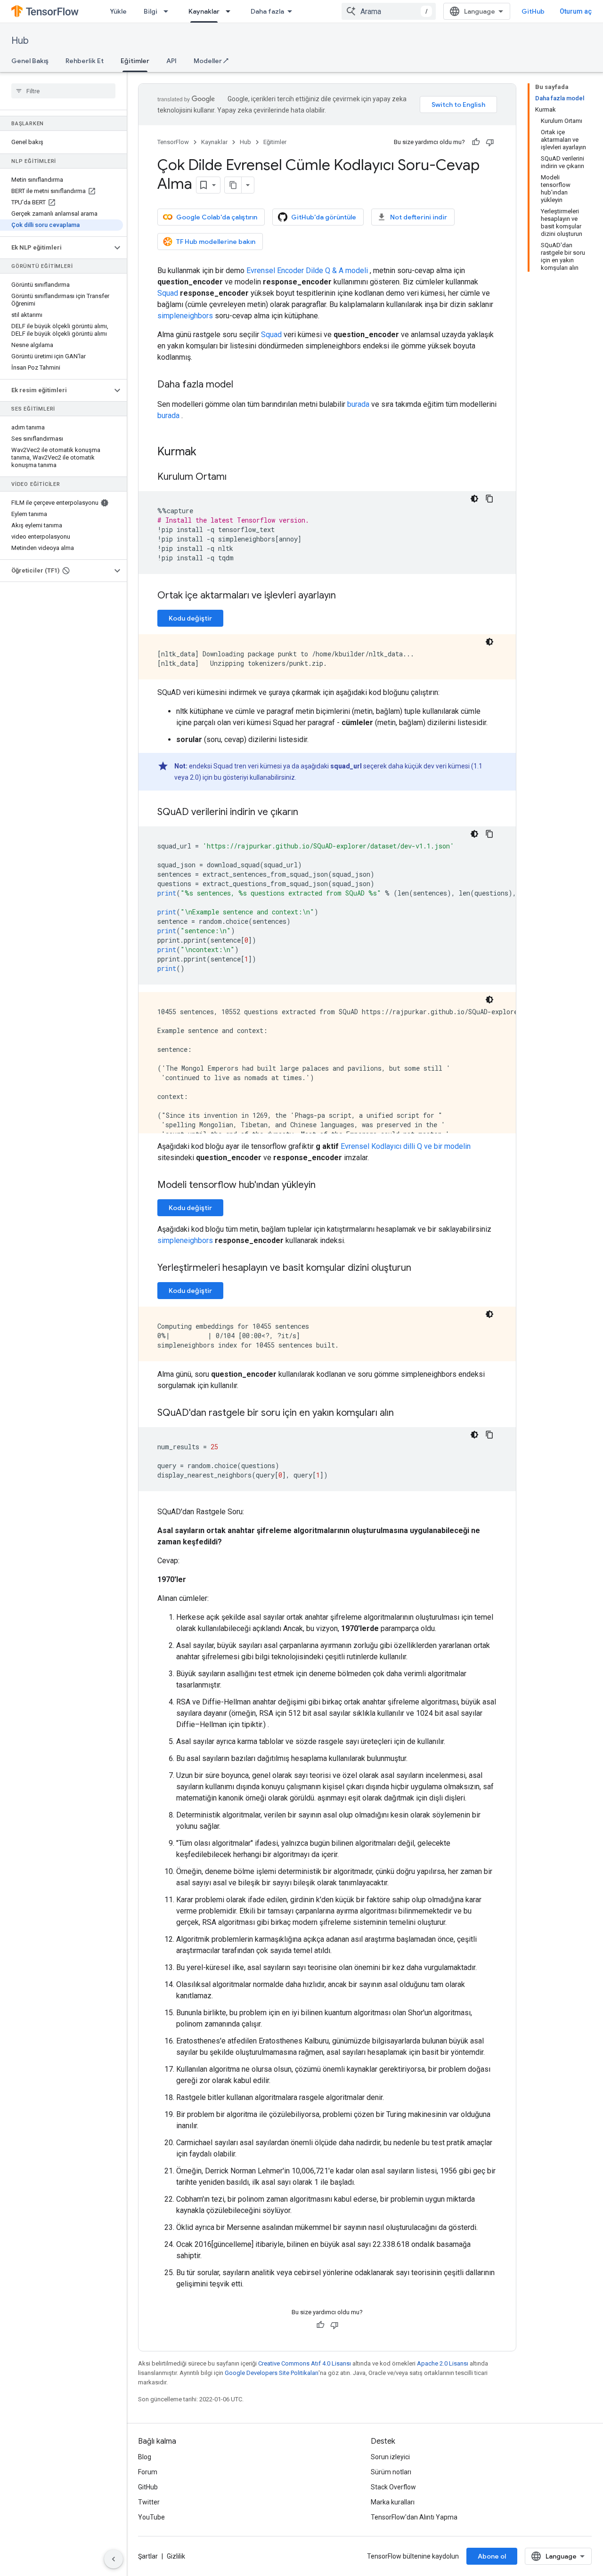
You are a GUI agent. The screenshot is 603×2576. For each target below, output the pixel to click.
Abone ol (492, 2556)
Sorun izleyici (390, 2457)
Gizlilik (176, 2556)
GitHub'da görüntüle (324, 217)
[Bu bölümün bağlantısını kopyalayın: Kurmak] (206, 452)
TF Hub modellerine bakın (216, 242)
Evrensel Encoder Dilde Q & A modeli (307, 271)
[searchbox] (63, 91)
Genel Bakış (30, 61)
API (171, 61)
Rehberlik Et (85, 61)
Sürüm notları (391, 2472)
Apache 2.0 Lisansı (443, 2363)
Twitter (149, 2502)
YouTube (151, 2517)
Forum (148, 2472)
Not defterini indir (419, 217)
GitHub (533, 11)
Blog (145, 2457)
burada (358, 404)
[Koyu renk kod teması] (474, 499)
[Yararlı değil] (490, 142)
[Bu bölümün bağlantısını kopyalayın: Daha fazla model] (243, 385)
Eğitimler (135, 61)
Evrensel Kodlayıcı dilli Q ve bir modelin (406, 1146)
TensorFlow (173, 142)
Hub (20, 41)
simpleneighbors (185, 316)
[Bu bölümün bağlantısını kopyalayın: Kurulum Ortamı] (236, 477)
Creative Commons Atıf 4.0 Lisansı (305, 2363)
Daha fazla (267, 11)
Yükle (118, 11)
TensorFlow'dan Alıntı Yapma (414, 2517)
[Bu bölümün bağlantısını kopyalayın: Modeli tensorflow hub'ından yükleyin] (325, 1186)
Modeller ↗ (211, 61)
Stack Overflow (393, 2487)
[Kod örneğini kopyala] (489, 499)
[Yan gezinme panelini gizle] (114, 2559)
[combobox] (389, 11)
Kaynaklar (204, 11)
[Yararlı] (476, 142)
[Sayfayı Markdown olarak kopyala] (233, 185)
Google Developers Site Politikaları (272, 2373)
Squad (168, 293)
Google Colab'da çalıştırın (217, 217)
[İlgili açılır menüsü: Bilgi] (169, 11)
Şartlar (148, 2556)
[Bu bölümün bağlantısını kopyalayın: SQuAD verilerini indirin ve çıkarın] (308, 813)
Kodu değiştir (190, 618)
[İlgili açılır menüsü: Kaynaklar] (231, 11)
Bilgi (151, 11)
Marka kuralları (393, 2502)
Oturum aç (576, 11)
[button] (56, 248)
